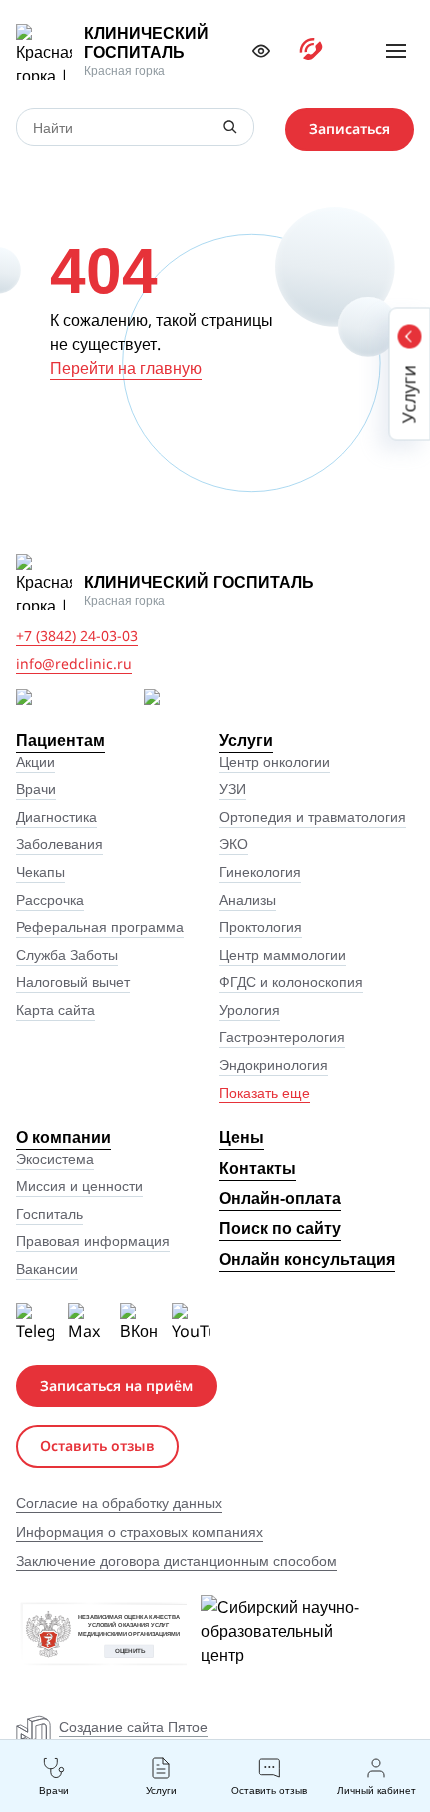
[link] (113, 52)
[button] (261, 51)
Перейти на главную (126, 368)
